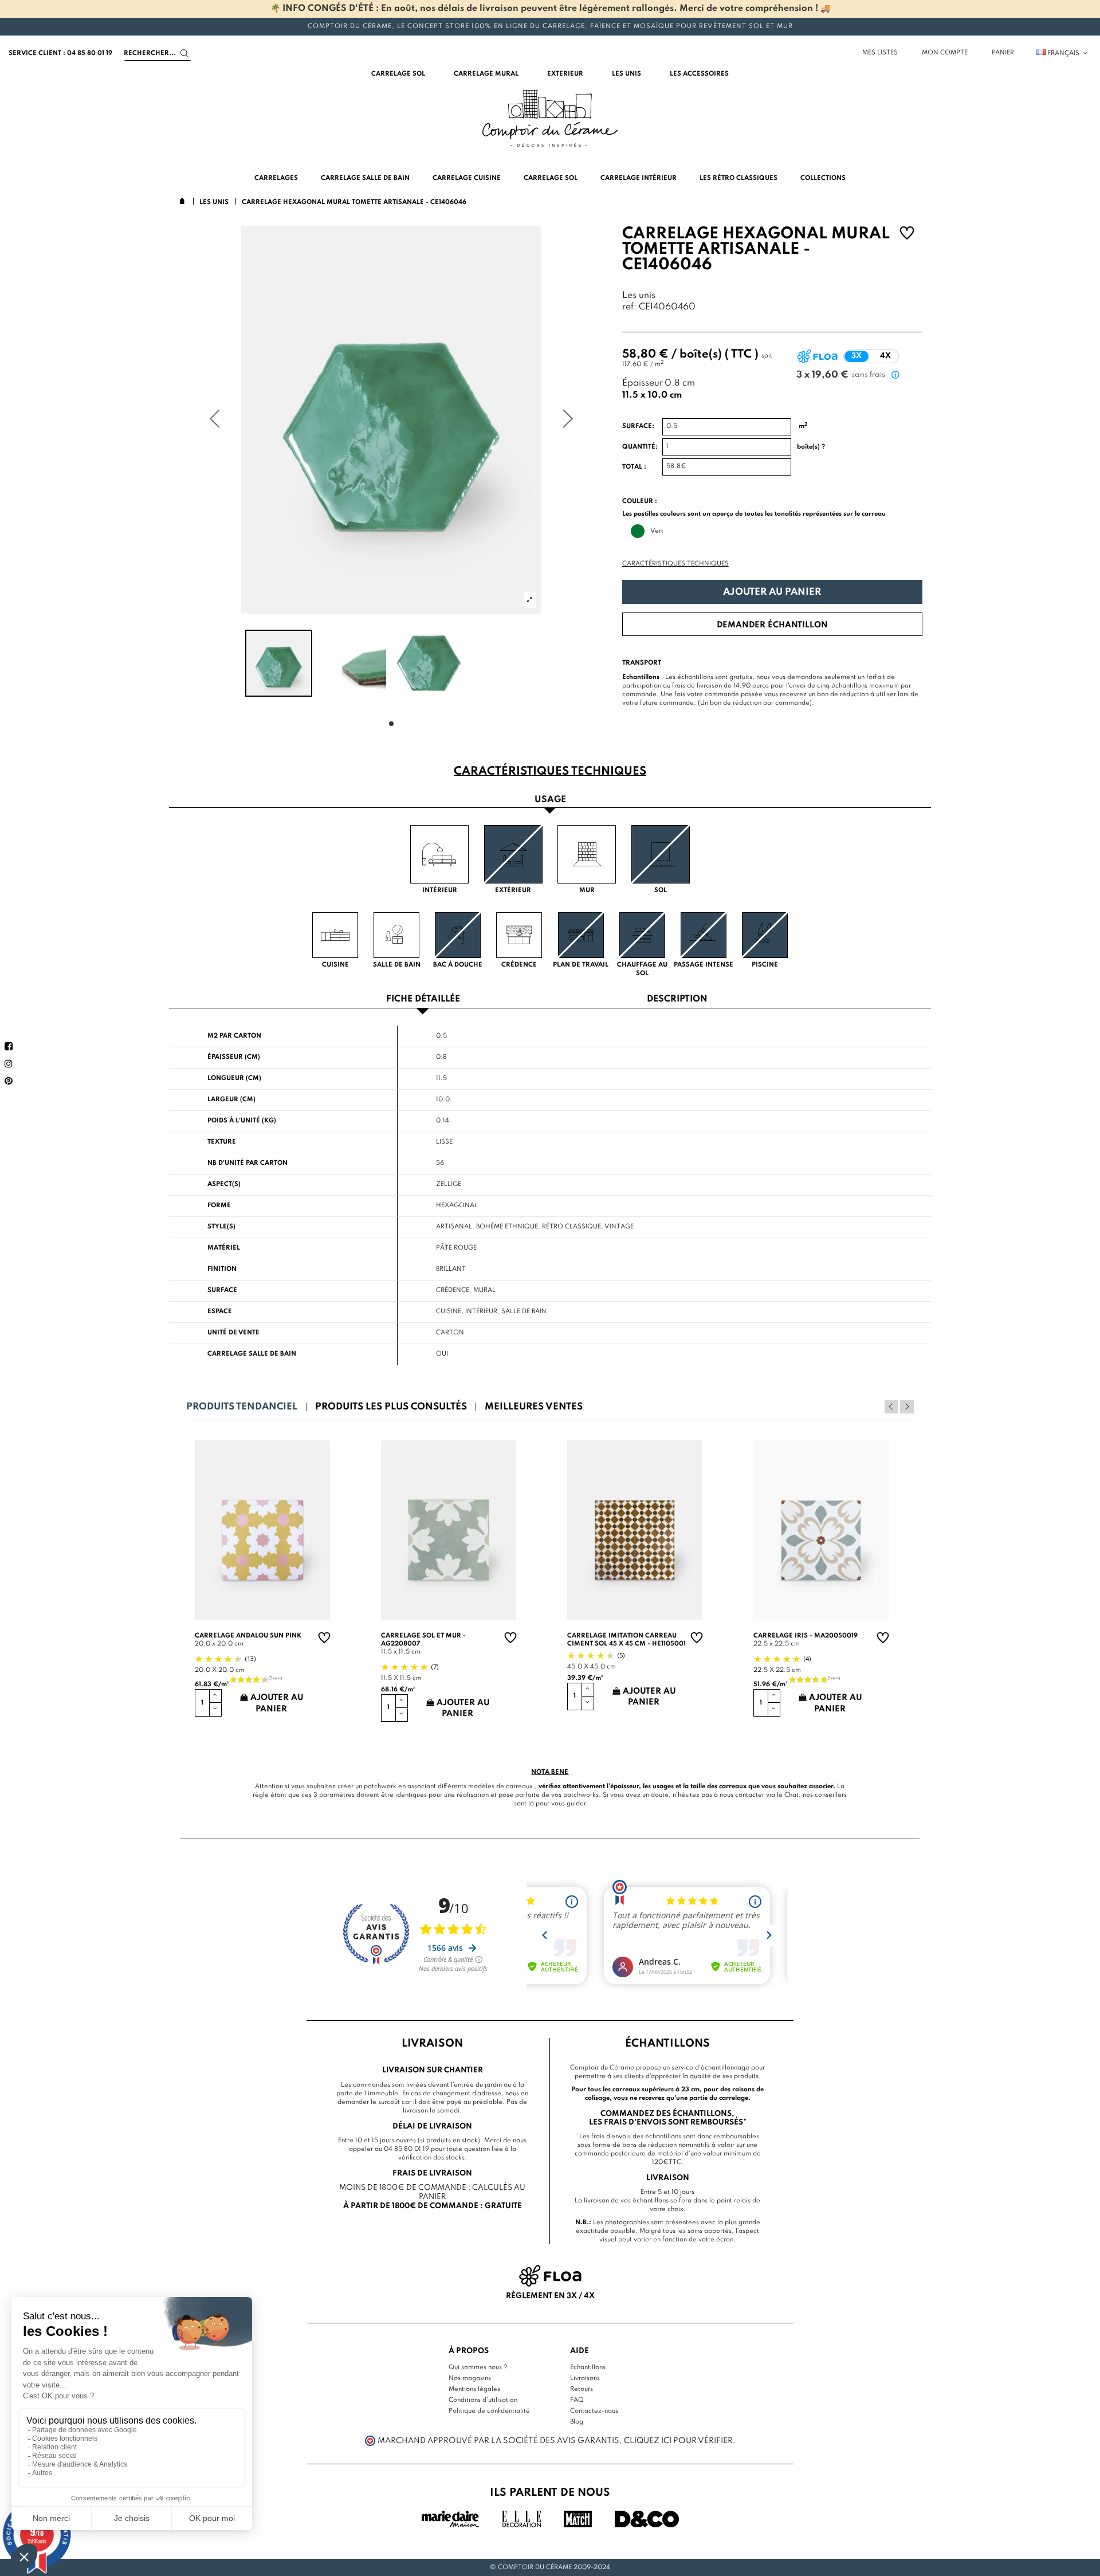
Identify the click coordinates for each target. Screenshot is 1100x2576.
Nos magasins (470, 2378)
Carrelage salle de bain (252, 1354)
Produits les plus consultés (391, 1407)
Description (677, 1000)
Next (907, 1407)
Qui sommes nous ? (478, 2367)
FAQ (577, 2400)
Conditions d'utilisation (483, 2400)
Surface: (638, 426)
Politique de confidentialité (489, 2411)
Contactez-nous (594, 2411)
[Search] (185, 54)
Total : (634, 467)
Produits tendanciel (242, 1407)
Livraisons (585, 2378)
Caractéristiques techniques (675, 564)
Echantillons (588, 2367)
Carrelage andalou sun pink (248, 1636)
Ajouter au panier (772, 592)
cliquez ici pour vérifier (678, 2441)
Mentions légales (474, 2389)
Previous (891, 1407)
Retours (582, 2389)
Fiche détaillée (423, 1000)
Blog (577, 2422)
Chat (791, 1795)
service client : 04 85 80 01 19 (60, 53)
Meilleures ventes (534, 1407)
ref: (629, 307)
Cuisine (449, 1311)
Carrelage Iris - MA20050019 (806, 1636)
